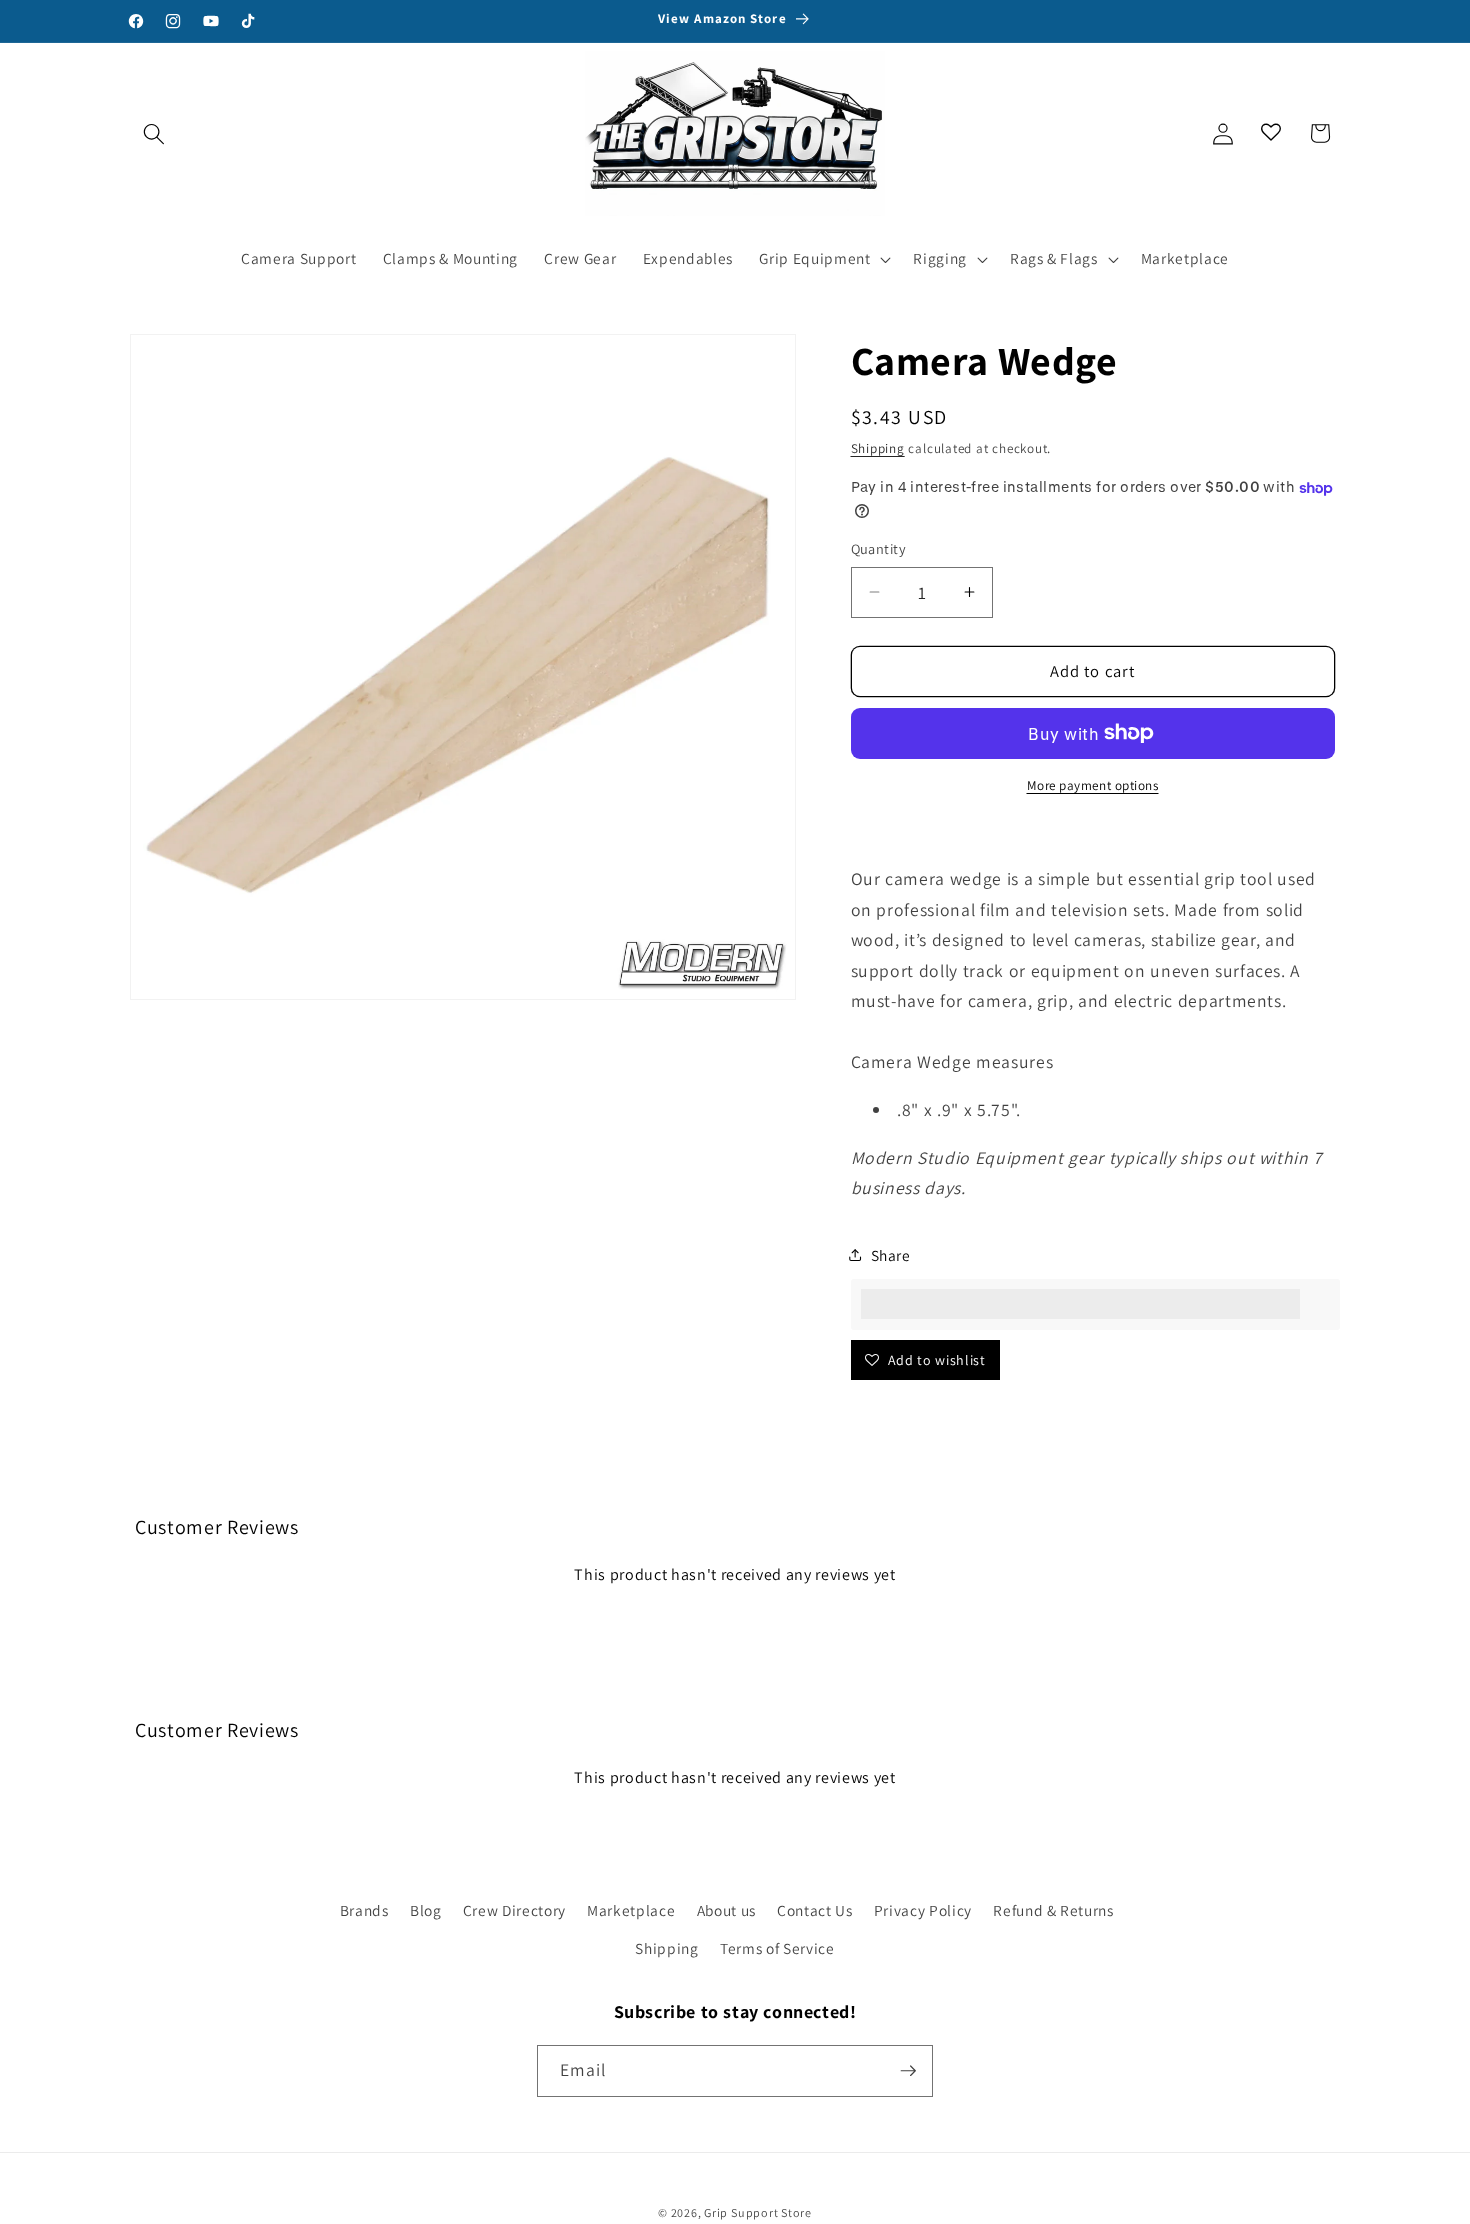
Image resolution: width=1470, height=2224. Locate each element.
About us (726, 1910)
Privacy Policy (923, 1910)
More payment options (1093, 785)
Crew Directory (514, 1910)
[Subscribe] (908, 2071)
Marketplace (631, 1910)
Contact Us (815, 1910)
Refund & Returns (1053, 1910)
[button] (154, 133)
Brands (364, 1910)
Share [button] (891, 1255)
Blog (426, 1910)
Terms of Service (777, 1948)
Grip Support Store (758, 2212)
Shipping (878, 448)
